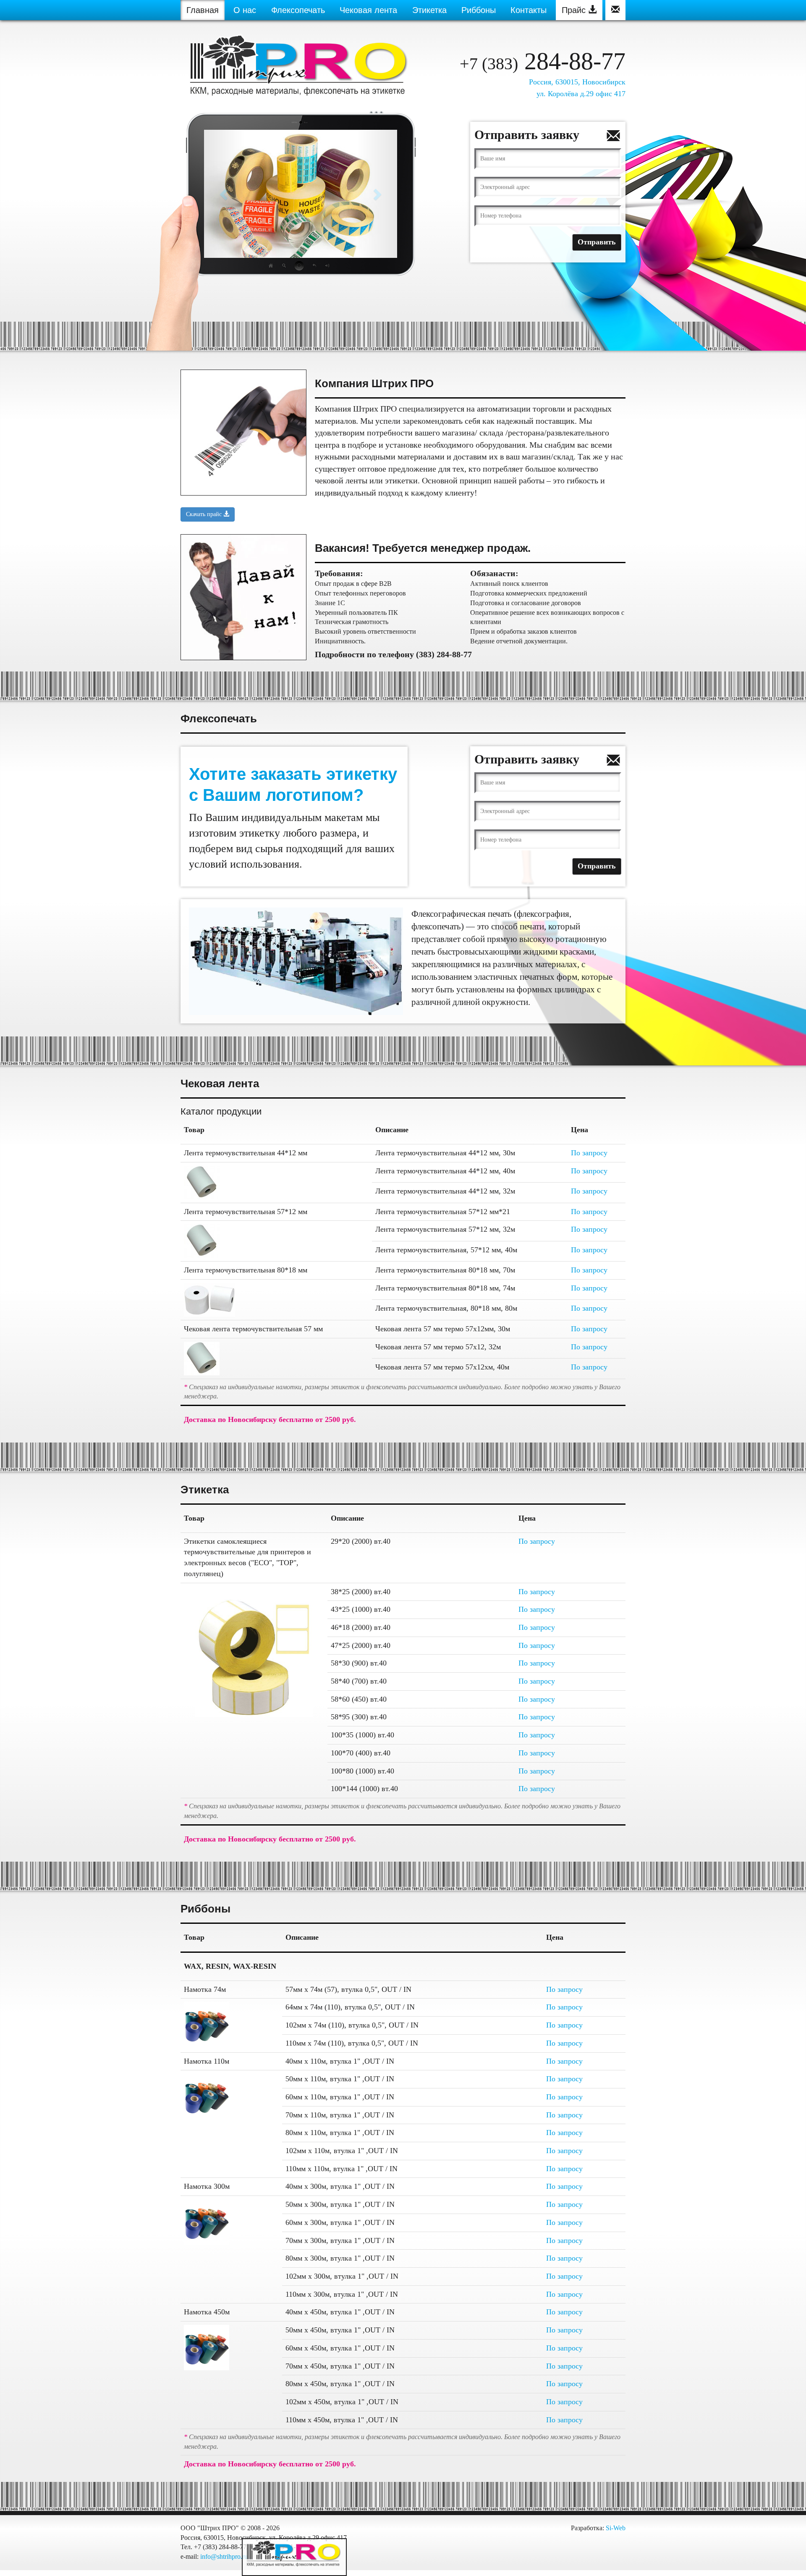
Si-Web (616, 2528)
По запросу (589, 1153)
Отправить (597, 242)
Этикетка (429, 10)
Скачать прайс (205, 514)
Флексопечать (298, 10)
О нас (245, 10)
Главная (203, 10)
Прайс (575, 10)
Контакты (529, 10)
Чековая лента (368, 10)
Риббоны (479, 10)
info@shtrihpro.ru (224, 2556)
